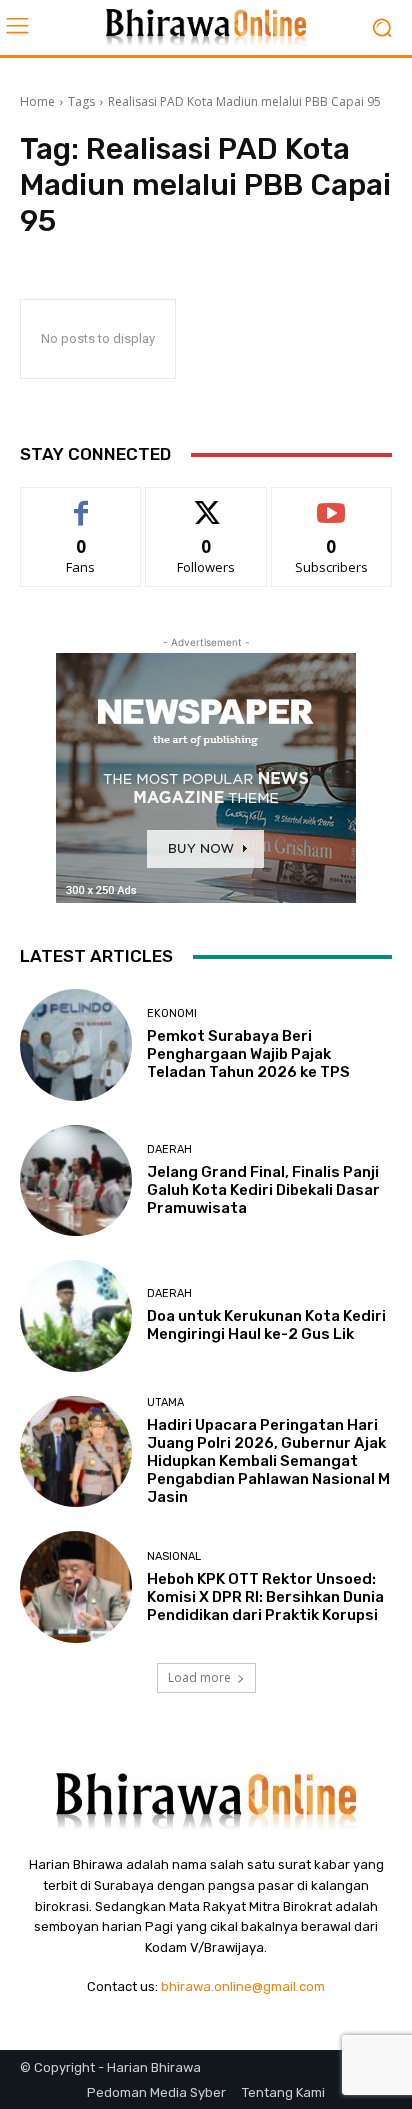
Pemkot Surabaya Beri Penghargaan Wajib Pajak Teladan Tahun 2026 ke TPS (248, 1054)
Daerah (169, 1149)
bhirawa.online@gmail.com (243, 1986)
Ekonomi (172, 1013)
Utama (165, 1402)
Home (37, 101)
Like (81, 502)
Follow (206, 502)
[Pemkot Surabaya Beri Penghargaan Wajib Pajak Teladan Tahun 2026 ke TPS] (76, 1045)
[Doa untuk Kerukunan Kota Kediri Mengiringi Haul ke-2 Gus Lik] (76, 1316)
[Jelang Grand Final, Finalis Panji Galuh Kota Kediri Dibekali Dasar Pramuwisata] (76, 1181)
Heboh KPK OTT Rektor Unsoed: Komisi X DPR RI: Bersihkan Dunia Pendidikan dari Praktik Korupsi (265, 1597)
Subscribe (332, 502)
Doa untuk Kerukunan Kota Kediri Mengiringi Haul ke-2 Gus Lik (266, 1325)
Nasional (174, 1556)
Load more (199, 1677)
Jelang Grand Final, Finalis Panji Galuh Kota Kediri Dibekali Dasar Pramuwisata (263, 1190)
